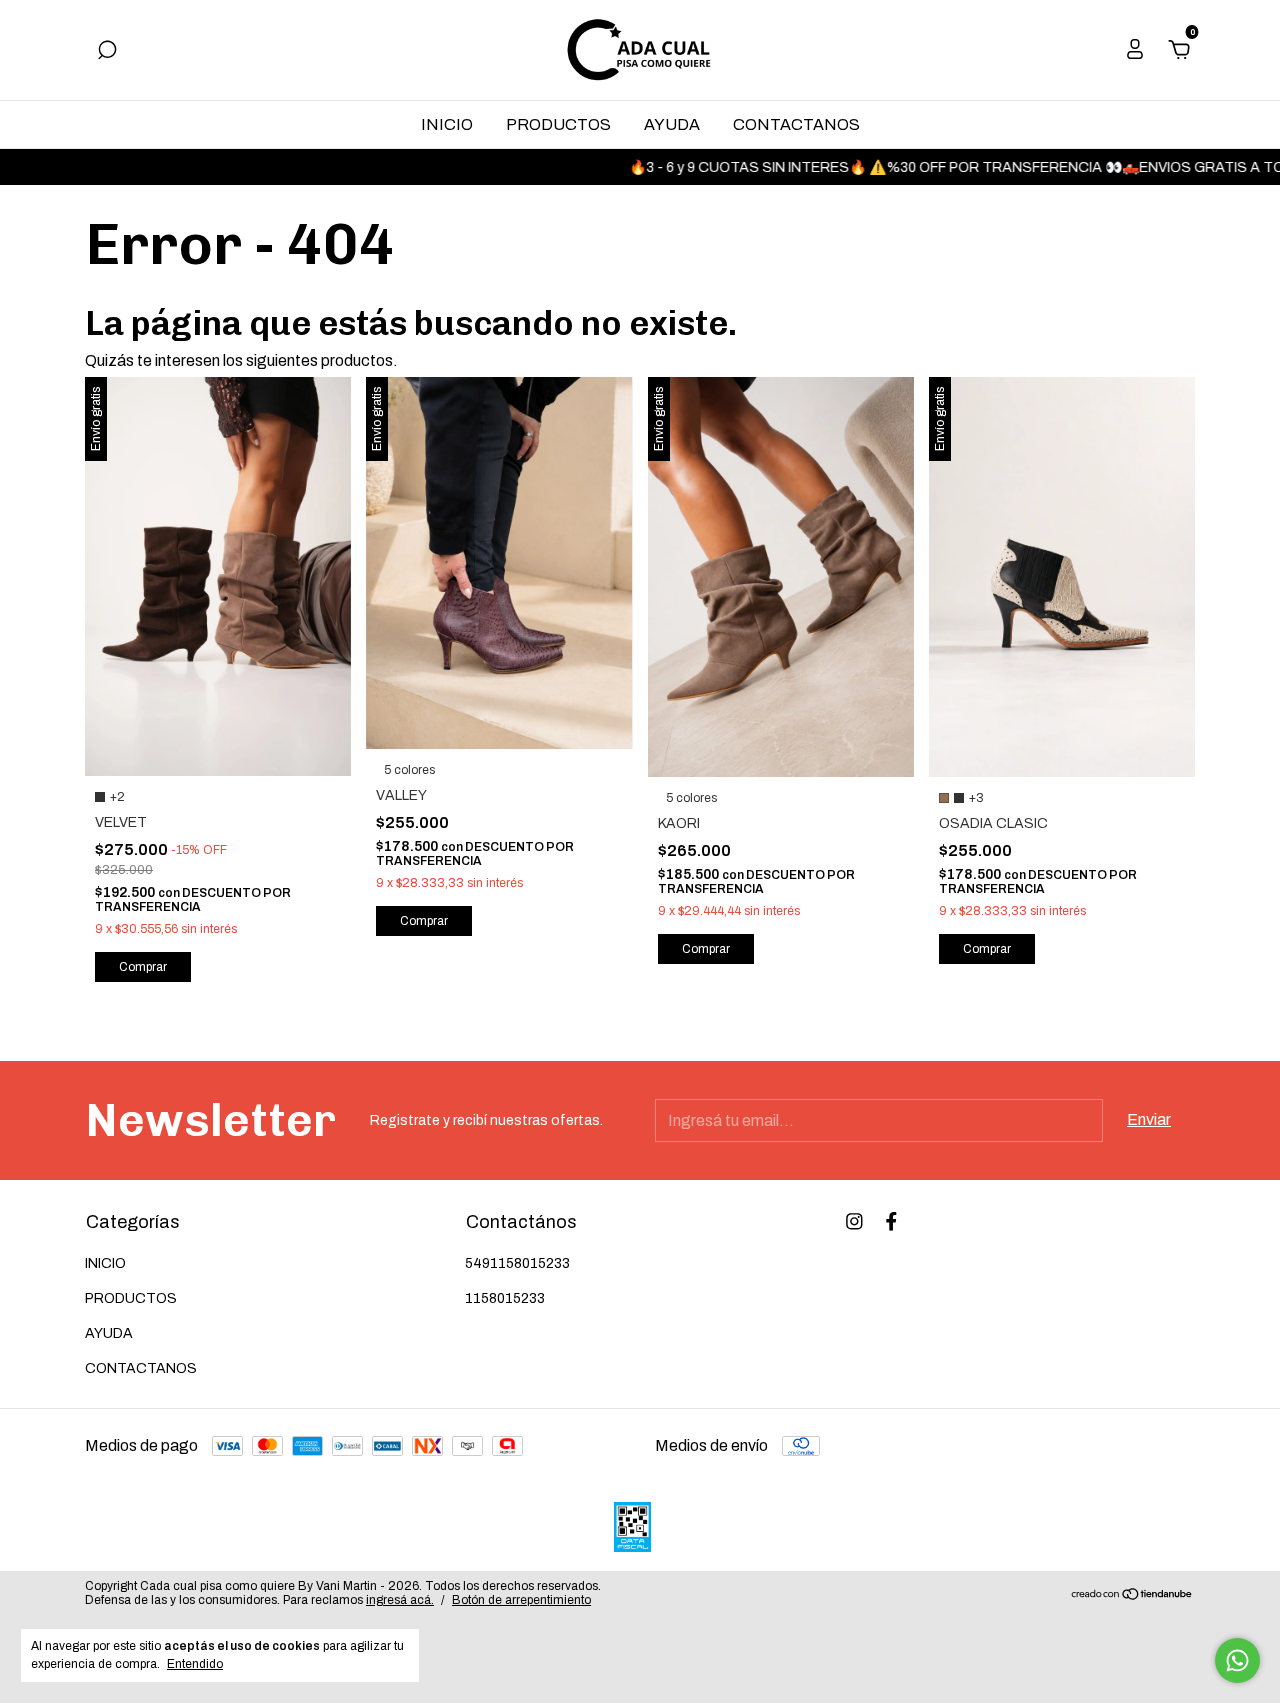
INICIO (447, 124)
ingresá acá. (400, 1600)
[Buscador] (107, 50)
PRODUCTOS (558, 124)
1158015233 (505, 1298)
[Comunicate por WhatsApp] (1237, 1660)
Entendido (195, 1664)
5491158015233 (517, 1263)
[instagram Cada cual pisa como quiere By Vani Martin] (854, 1221)
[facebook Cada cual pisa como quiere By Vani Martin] (891, 1221)
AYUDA (672, 124)
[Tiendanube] (1132, 1595)
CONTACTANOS (796, 124)
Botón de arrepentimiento (521, 1600)
